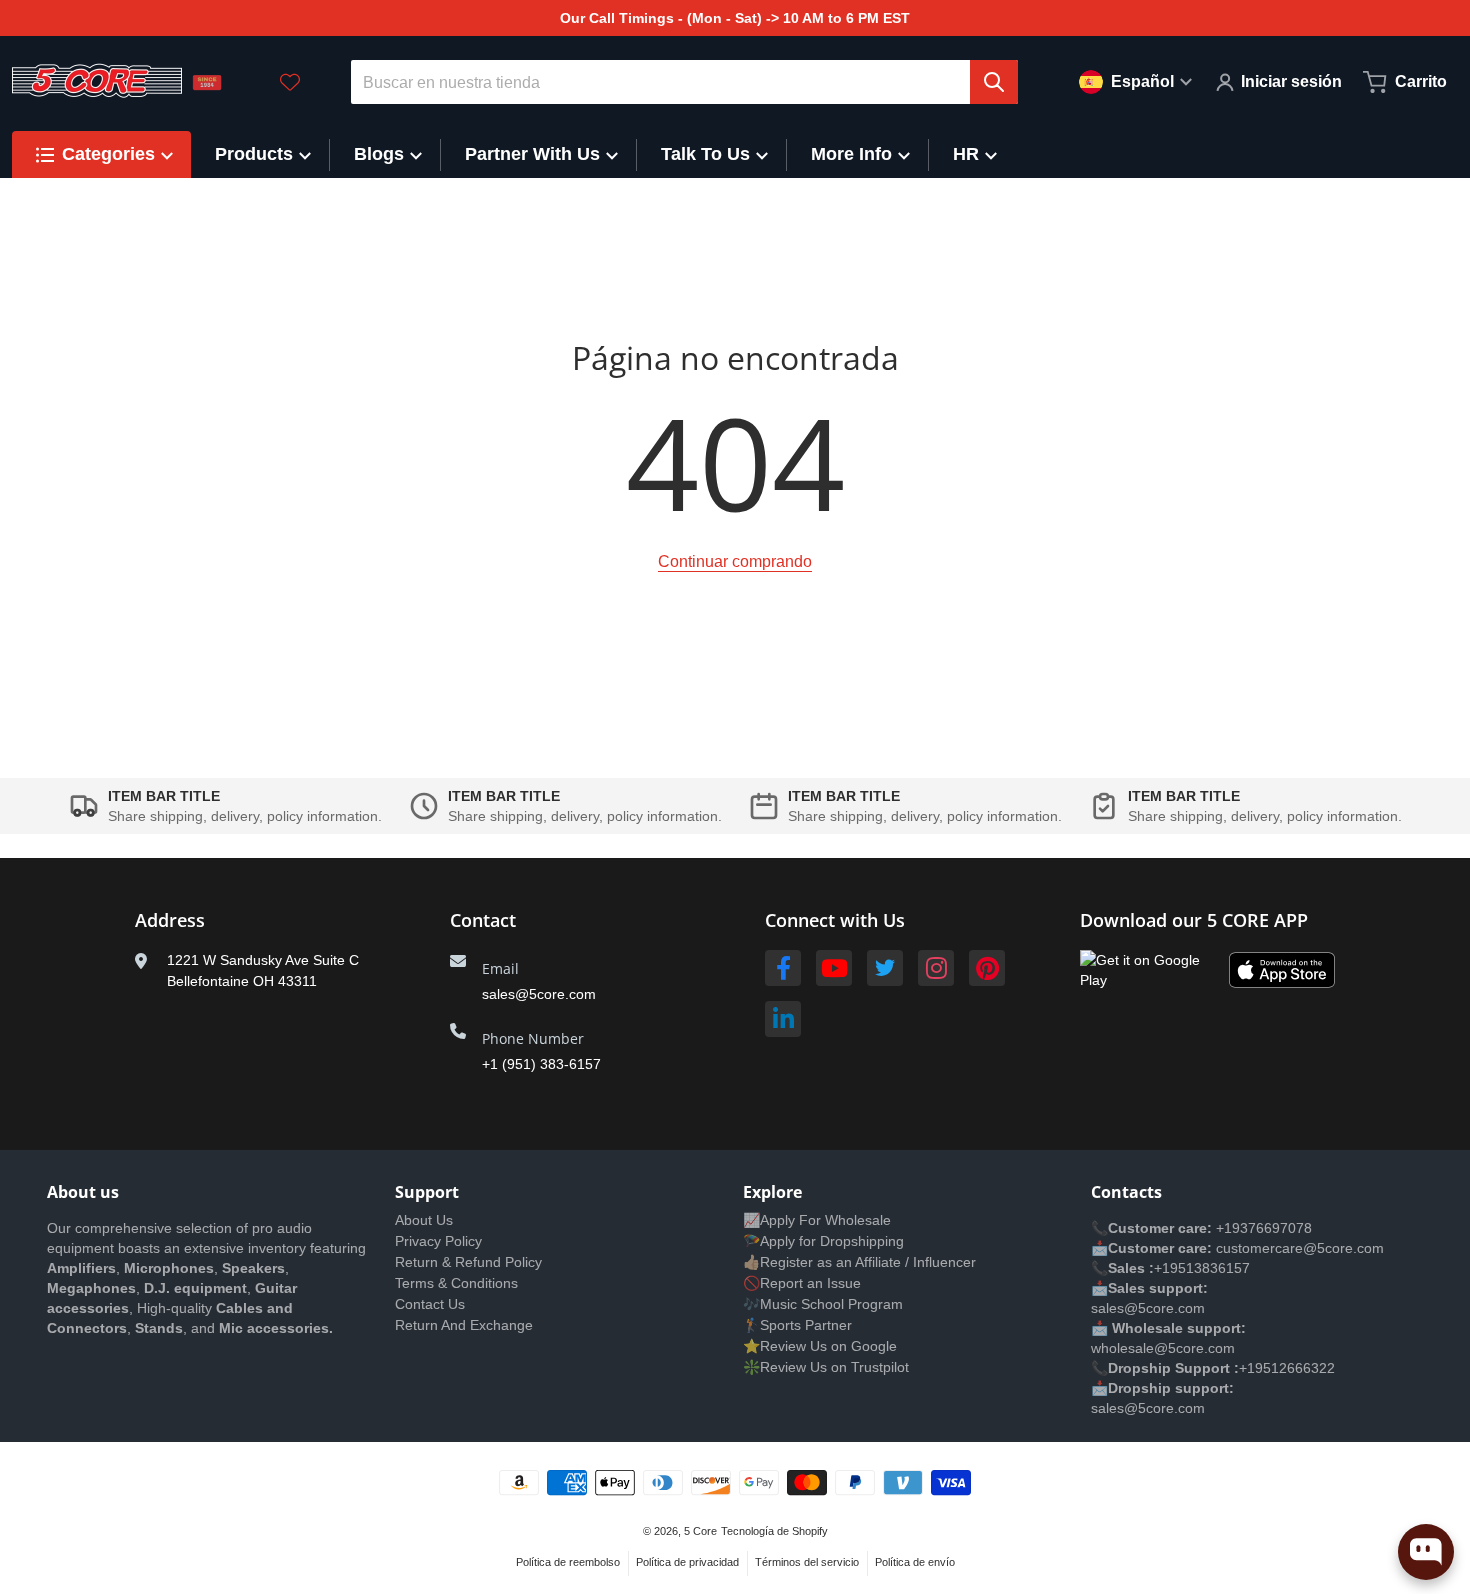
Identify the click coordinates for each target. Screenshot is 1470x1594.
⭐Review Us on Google (820, 1346)
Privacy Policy (438, 1241)
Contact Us (430, 1304)
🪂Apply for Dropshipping (823, 1241)
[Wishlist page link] (290, 82)
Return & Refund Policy (468, 1262)
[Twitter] (885, 968)
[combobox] (685, 82)
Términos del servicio (807, 1562)
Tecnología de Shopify (774, 1531)
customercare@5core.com (1298, 1248)
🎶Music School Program (823, 1304)
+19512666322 (1287, 1368)
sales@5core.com (539, 994)
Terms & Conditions (456, 1283)
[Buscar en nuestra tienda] (994, 82)
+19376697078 (1264, 1228)
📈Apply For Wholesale (817, 1220)
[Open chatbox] (1426, 1552)
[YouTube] (834, 968)
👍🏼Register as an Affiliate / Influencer (859, 1262)
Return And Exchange (464, 1325)
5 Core (700, 1531)
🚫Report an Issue (802, 1283)
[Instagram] (936, 968)
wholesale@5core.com (1163, 1348)
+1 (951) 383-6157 (541, 1064)
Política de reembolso (568, 1562)
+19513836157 (1202, 1268)
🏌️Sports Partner (797, 1325)
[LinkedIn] (783, 1019)
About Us (424, 1220)
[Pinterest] (987, 968)
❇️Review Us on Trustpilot (826, 1367)
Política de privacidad (687, 1562)
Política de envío (915, 1562)
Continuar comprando (735, 561)
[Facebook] (783, 968)
